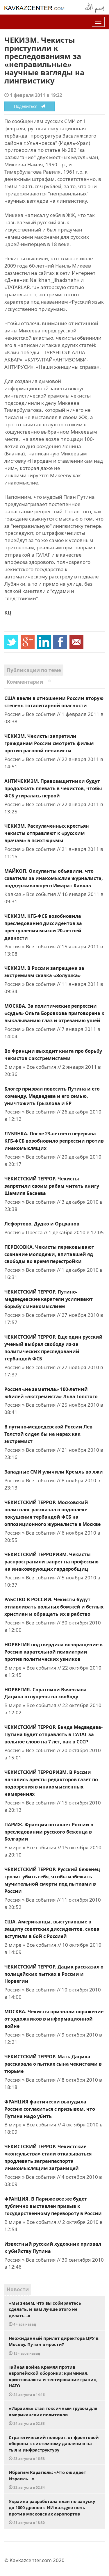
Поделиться (27, 106)
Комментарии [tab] (29, 682)
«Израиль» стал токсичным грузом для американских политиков (53, 2415)
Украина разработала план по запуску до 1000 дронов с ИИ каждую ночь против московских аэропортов (52, 2512)
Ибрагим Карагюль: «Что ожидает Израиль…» (47, 2479)
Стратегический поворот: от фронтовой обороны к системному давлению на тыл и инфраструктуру (54, 2448)
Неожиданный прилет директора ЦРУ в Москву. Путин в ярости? (54, 2345)
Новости (18, 2289)
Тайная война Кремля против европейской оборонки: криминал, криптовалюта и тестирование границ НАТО (53, 2380)
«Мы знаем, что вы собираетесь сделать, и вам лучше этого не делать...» (45, 2313)
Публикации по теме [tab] (34, 670)
